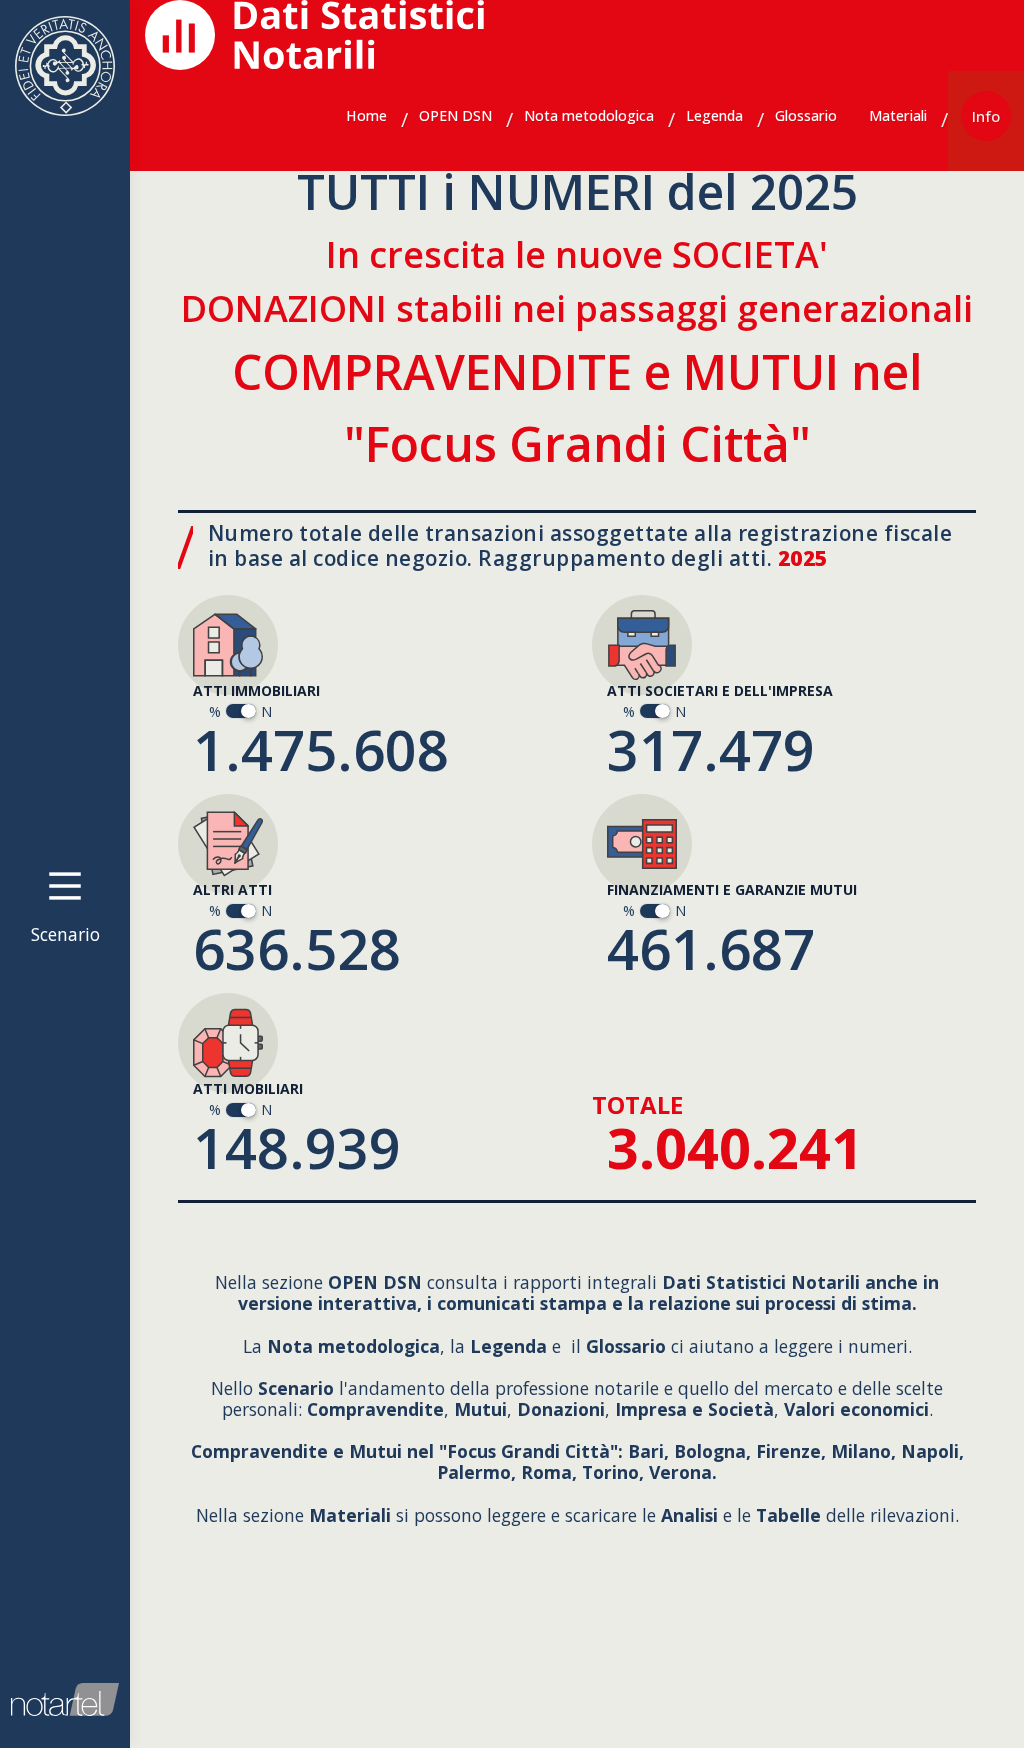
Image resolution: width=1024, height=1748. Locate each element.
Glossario (806, 115)
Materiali (898, 115)
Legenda (714, 115)
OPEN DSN (455, 115)
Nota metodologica (589, 115)
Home (366, 115)
